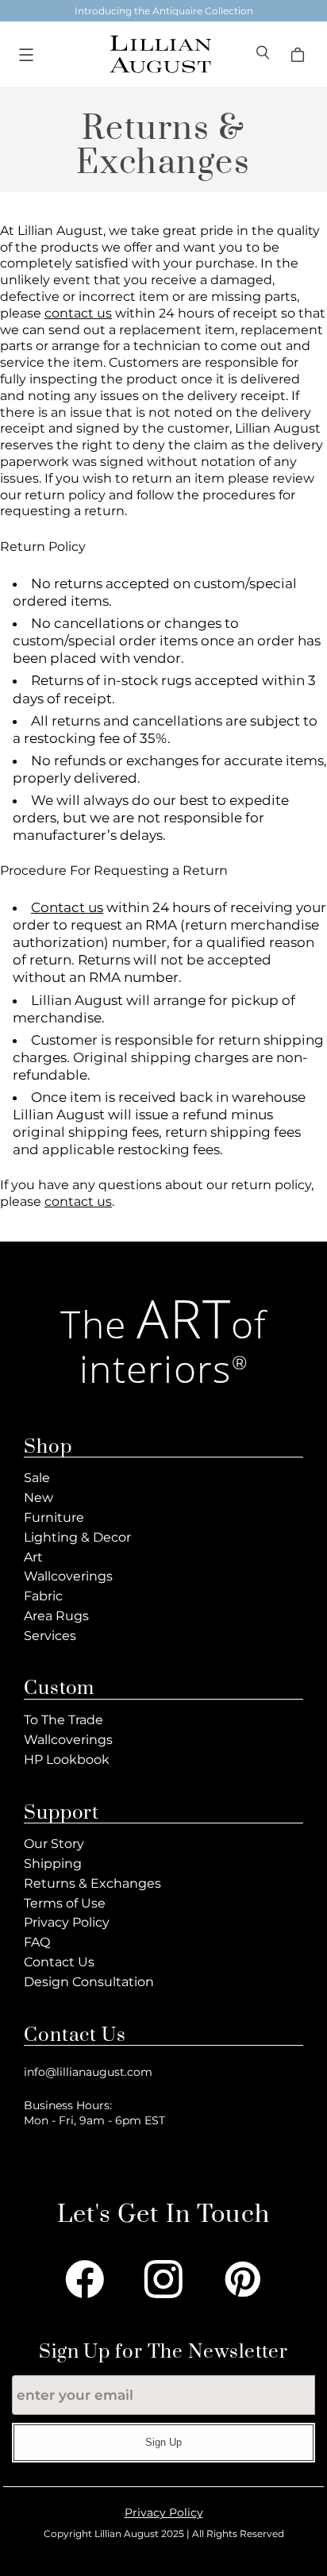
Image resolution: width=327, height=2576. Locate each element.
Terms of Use (65, 1903)
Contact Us (59, 1962)
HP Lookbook (67, 1760)
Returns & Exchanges (92, 1883)
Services (50, 1636)
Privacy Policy (67, 1922)
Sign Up (163, 2442)
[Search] (264, 54)
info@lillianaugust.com (88, 2072)
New (38, 1498)
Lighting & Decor (77, 1537)
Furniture (54, 1517)
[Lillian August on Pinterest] (243, 2279)
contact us (78, 313)
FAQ (37, 1942)
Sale (37, 1478)
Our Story (54, 1844)
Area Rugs (56, 1616)
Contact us (67, 907)
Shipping (53, 1864)
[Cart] (300, 55)
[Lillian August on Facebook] (85, 2279)
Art (33, 1557)
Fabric (43, 1596)
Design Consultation (89, 1982)
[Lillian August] (160, 54)
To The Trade (63, 1720)
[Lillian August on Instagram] (163, 2279)
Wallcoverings (68, 1576)
